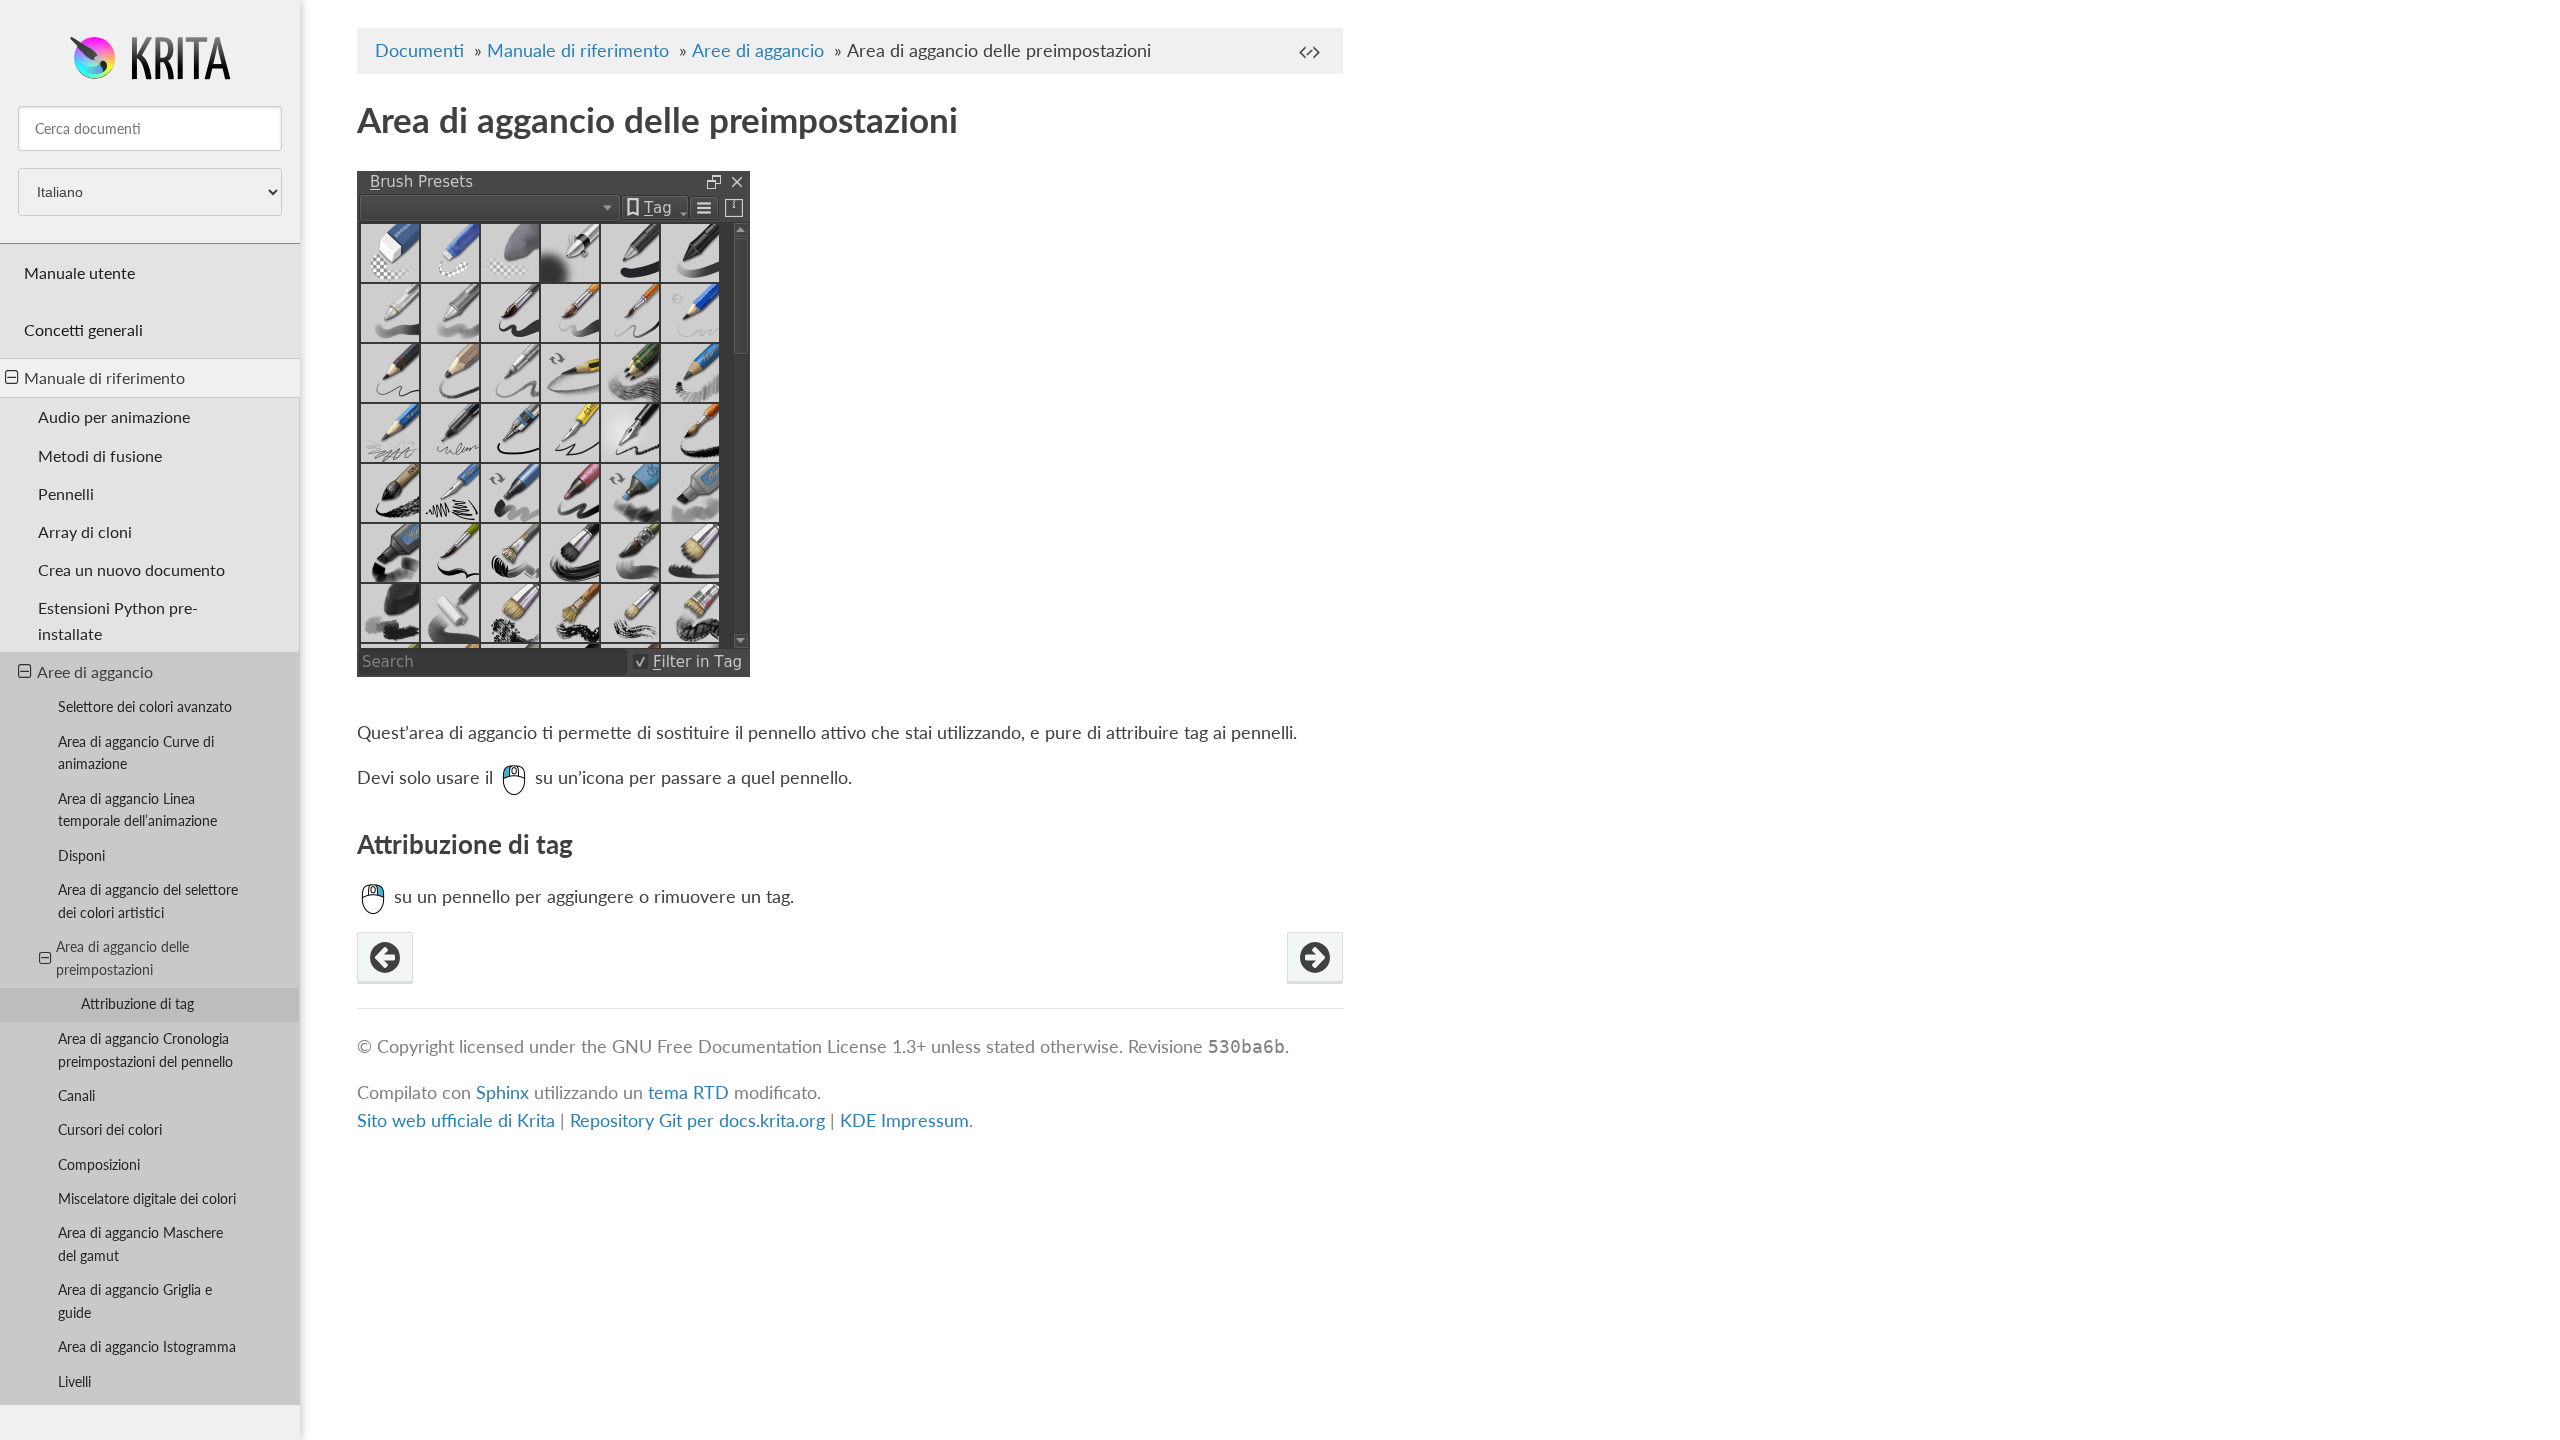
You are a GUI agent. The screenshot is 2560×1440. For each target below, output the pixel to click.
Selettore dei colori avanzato (145, 706)
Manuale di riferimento (104, 377)
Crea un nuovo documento (131, 569)
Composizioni (99, 1164)
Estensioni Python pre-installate (118, 620)
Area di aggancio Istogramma (147, 1346)
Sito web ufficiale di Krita (456, 1120)
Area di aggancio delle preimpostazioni (122, 958)
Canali (76, 1095)
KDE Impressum (904, 1120)
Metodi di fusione (100, 455)
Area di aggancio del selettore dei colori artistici (148, 901)
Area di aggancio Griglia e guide (135, 1301)
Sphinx (502, 1092)
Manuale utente (79, 272)
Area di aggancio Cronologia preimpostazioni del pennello (145, 1050)
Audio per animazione (114, 416)
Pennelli (66, 493)
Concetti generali (83, 329)
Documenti (419, 50)
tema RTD (688, 1092)
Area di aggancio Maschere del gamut (140, 1244)
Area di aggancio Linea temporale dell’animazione (137, 810)
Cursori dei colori (110, 1129)
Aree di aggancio (95, 671)
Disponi (81, 855)
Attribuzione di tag (137, 1003)
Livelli (74, 1381)
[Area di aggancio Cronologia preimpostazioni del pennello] (1315, 958)
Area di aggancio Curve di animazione (136, 753)
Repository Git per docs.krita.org (700, 1120)
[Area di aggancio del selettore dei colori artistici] (385, 958)
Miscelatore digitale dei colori (147, 1198)
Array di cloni (85, 531)
